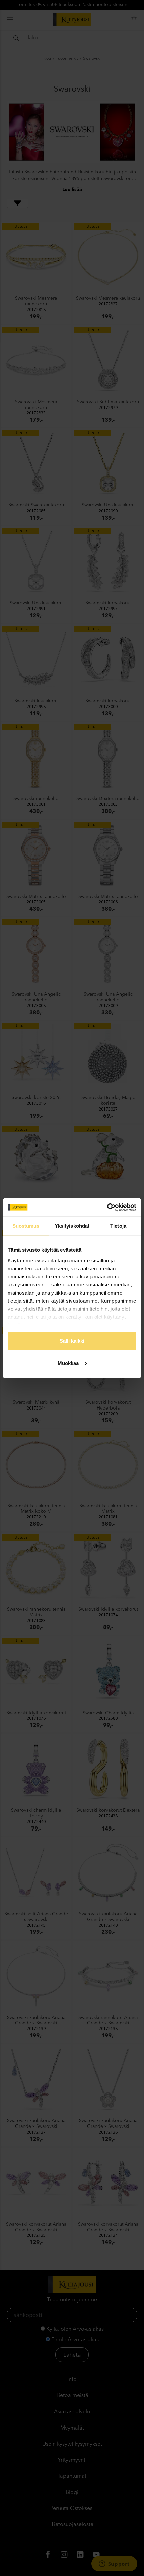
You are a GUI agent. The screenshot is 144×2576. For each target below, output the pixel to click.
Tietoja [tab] (118, 1226)
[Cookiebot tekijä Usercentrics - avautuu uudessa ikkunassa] (107, 1207)
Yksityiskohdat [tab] (72, 1226)
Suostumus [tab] (26, 1226)
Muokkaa (68, 1363)
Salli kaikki (72, 1341)
